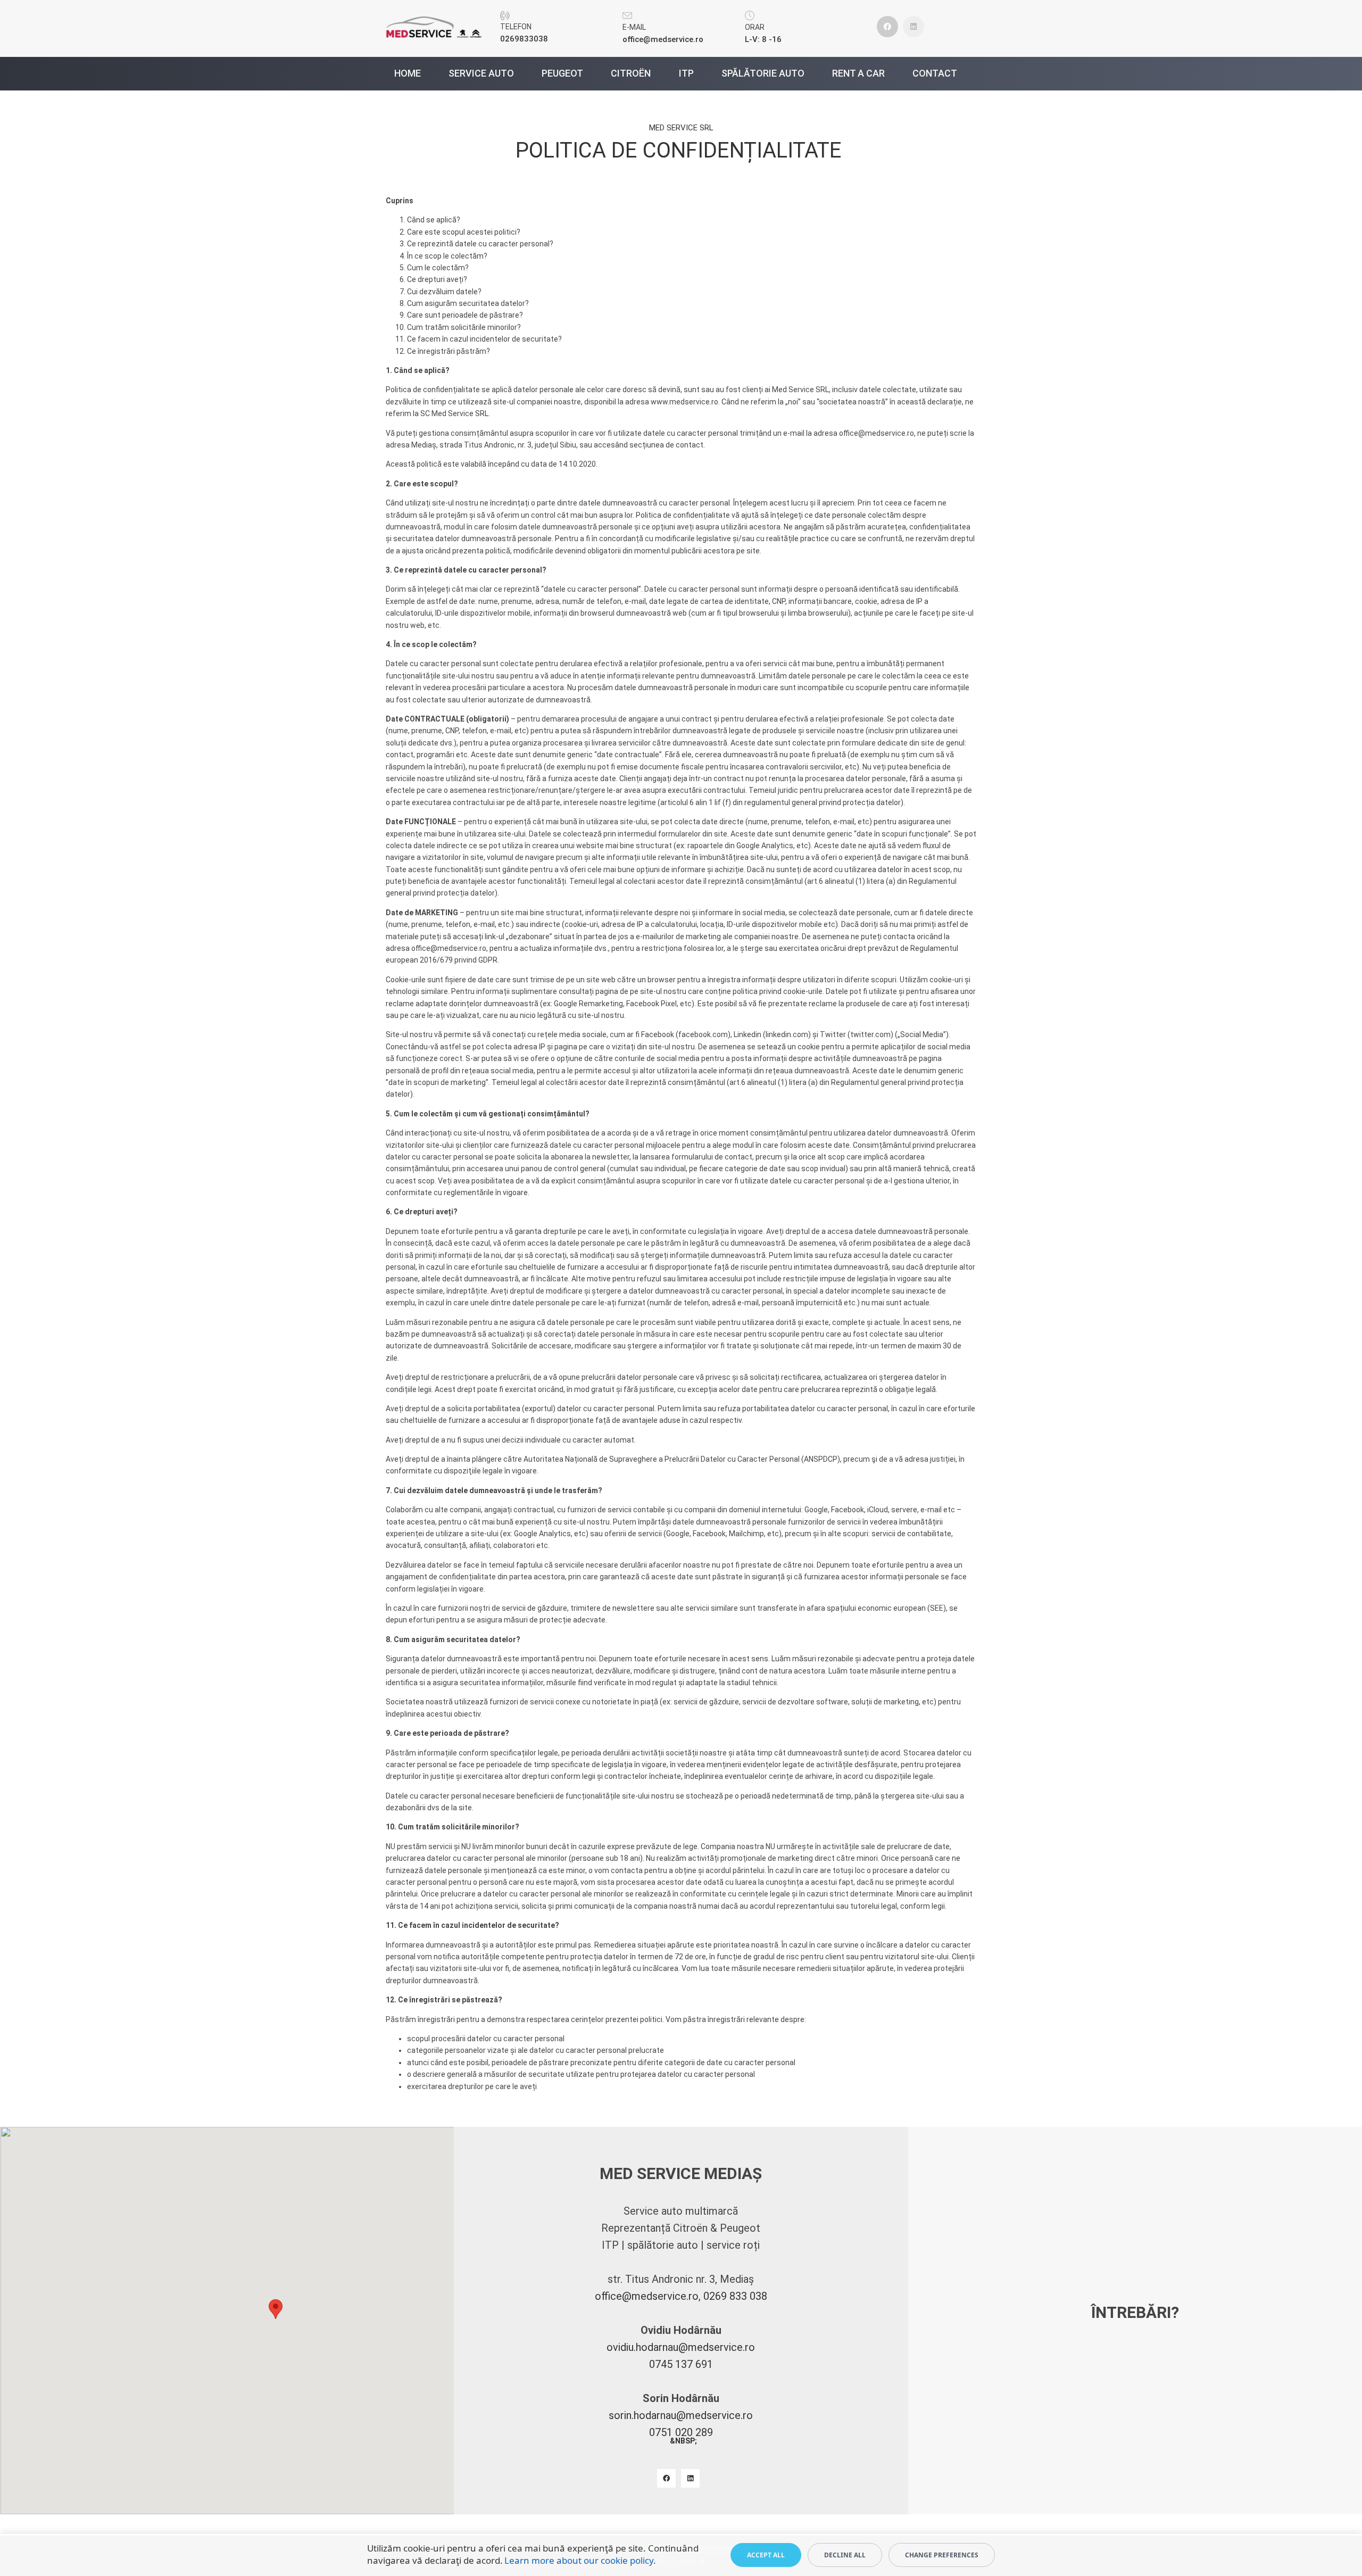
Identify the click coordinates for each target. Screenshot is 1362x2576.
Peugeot (562, 74)
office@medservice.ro (877, 433)
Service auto (481, 74)
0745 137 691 (681, 2364)
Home (408, 74)
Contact (935, 74)
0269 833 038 (735, 2296)
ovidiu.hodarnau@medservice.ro (681, 2347)
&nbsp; (683, 2441)
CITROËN (631, 74)
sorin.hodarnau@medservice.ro (681, 2415)
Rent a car (858, 74)
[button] (276, 2309)
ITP (686, 74)
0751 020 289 (681, 2432)
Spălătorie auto (763, 74)
